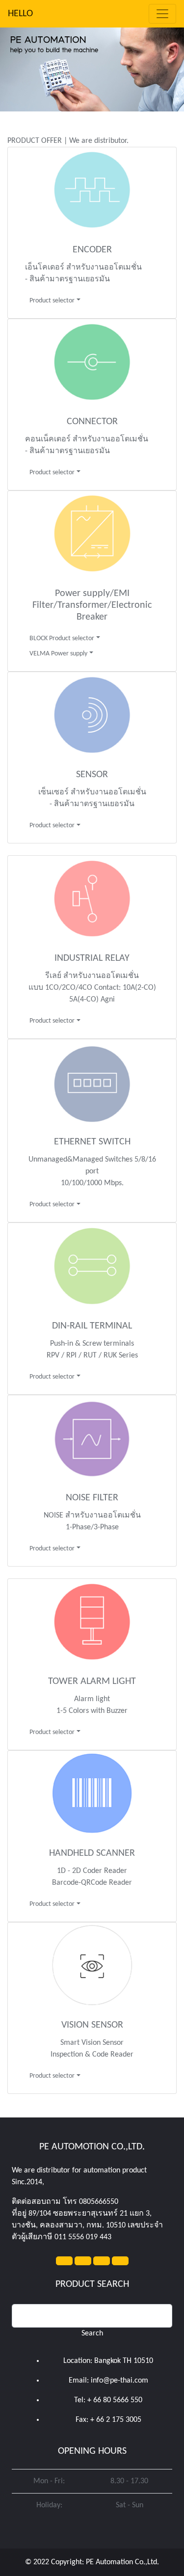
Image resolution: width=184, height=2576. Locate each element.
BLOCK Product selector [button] (62, 638)
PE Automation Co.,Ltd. (122, 2562)
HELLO (20, 14)
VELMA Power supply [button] (58, 654)
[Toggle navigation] (162, 14)
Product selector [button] (52, 301)
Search (92, 2333)
